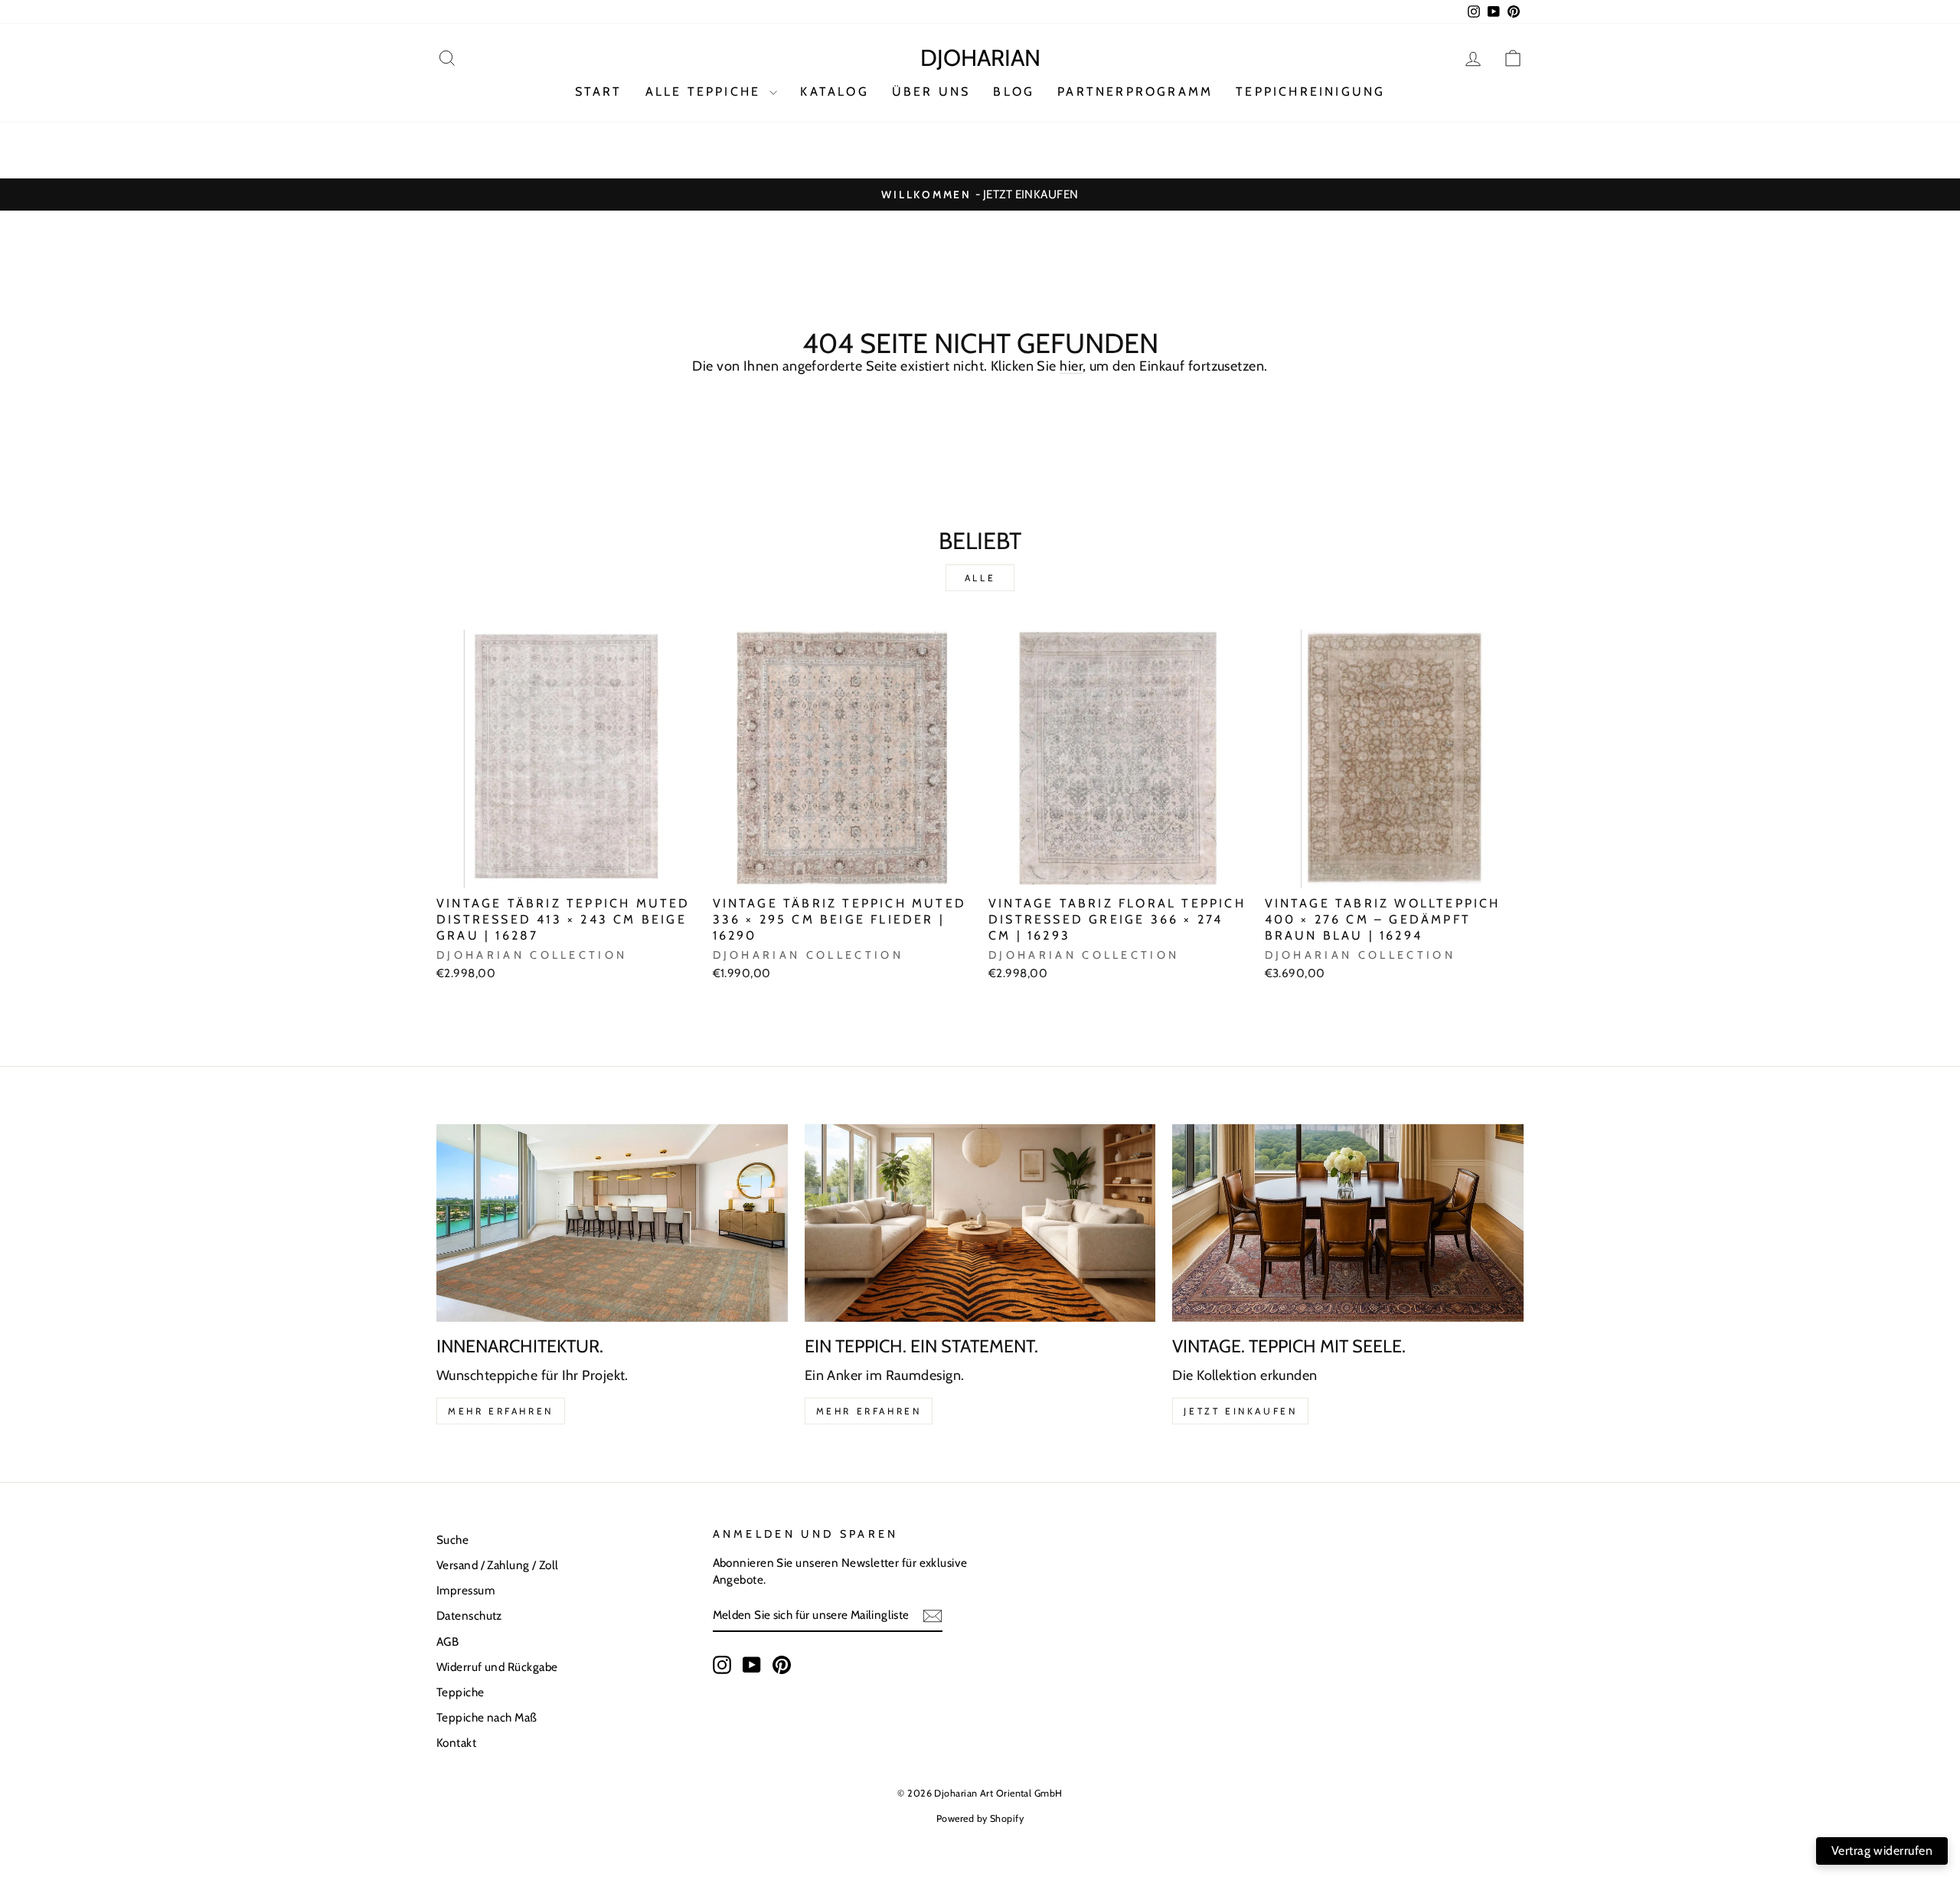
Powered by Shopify (980, 1818)
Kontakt (456, 1743)
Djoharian (980, 58)
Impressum (465, 1590)
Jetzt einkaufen (1240, 1411)
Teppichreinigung (1310, 92)
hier (1071, 366)
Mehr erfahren (501, 1411)
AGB (448, 1642)
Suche (452, 1540)
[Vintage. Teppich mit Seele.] (1348, 1223)
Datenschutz (469, 1615)
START (599, 92)
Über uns (931, 92)
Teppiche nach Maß (487, 1717)
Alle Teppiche (706, 92)
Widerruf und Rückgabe (497, 1667)
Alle (980, 578)
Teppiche (461, 1692)
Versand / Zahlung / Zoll (498, 1565)
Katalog (834, 92)
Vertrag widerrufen (1882, 1851)
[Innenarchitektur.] (612, 1223)
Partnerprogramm (1135, 92)
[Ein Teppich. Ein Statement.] (980, 1223)
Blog (1014, 92)
